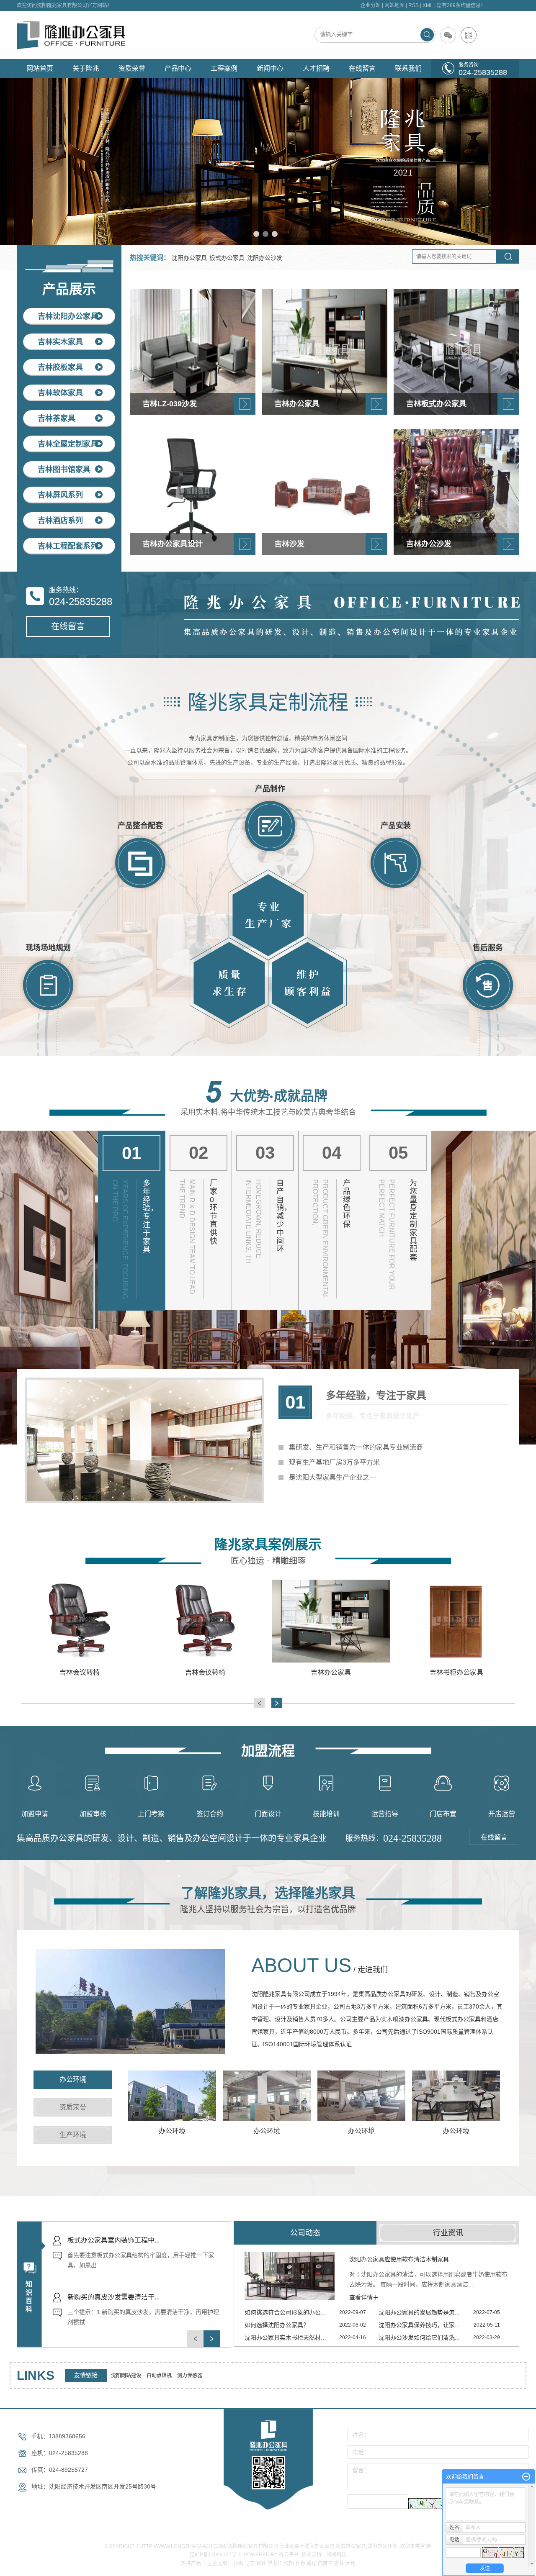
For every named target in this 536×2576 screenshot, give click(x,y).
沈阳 (289, 2563)
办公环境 (172, 2131)
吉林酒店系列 (60, 521)
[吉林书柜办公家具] (331, 1621)
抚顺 (239, 2563)
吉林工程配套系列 (68, 546)
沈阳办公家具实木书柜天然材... (285, 2337)
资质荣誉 (132, 68)
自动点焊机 (160, 2376)
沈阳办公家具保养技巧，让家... (419, 2325)
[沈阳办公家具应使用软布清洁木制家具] (290, 2276)
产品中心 (178, 68)
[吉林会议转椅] (80, 1621)
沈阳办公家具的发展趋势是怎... (419, 2312)
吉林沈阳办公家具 (68, 316)
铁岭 (261, 2563)
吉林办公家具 (205, 1672)
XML (428, 5)
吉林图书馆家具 (64, 470)
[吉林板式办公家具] (456, 1621)
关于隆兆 (86, 68)
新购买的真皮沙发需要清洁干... (113, 2240)
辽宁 (250, 2563)
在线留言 (362, 68)
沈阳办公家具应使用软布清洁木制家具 (399, 2259)
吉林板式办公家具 (456, 1672)
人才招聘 (316, 68)
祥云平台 (289, 2555)
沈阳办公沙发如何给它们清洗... (419, 2337)
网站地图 (394, 5)
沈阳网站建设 (127, 2376)
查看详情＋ (364, 2297)
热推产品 (191, 2563)
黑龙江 (275, 2563)
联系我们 (408, 68)
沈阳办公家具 (189, 258)
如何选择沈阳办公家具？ (277, 2325)
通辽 (312, 2563)
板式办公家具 (227, 258)
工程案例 (224, 68)
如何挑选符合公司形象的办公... (285, 2312)
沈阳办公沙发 (265, 258)
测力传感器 (190, 2376)
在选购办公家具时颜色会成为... (113, 2297)
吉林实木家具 (60, 342)
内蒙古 (325, 2563)
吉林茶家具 (57, 418)
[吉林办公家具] (205, 1621)
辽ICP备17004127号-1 (215, 2555)
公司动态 (305, 2233)
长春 (300, 2563)
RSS (414, 5)
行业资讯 (448, 2233)
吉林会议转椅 (80, 1672)
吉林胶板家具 (60, 367)
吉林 (339, 2563)
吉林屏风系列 (60, 495)
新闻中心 (270, 68)
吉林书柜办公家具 (331, 1672)
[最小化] (526, 2477)
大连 (350, 2563)
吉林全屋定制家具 (68, 444)
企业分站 (371, 5)
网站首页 (40, 68)
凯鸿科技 (337, 2555)
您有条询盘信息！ (461, 5)
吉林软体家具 (60, 393)
